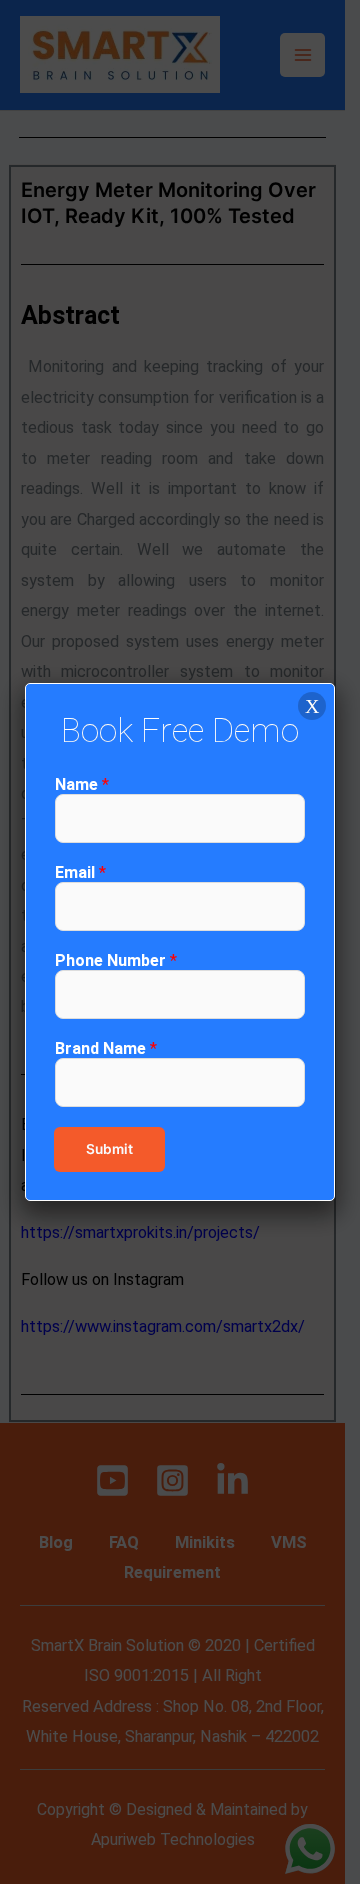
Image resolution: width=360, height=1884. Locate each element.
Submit (109, 1149)
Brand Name (106, 1048)
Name (82, 784)
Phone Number (116, 960)
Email (80, 872)
